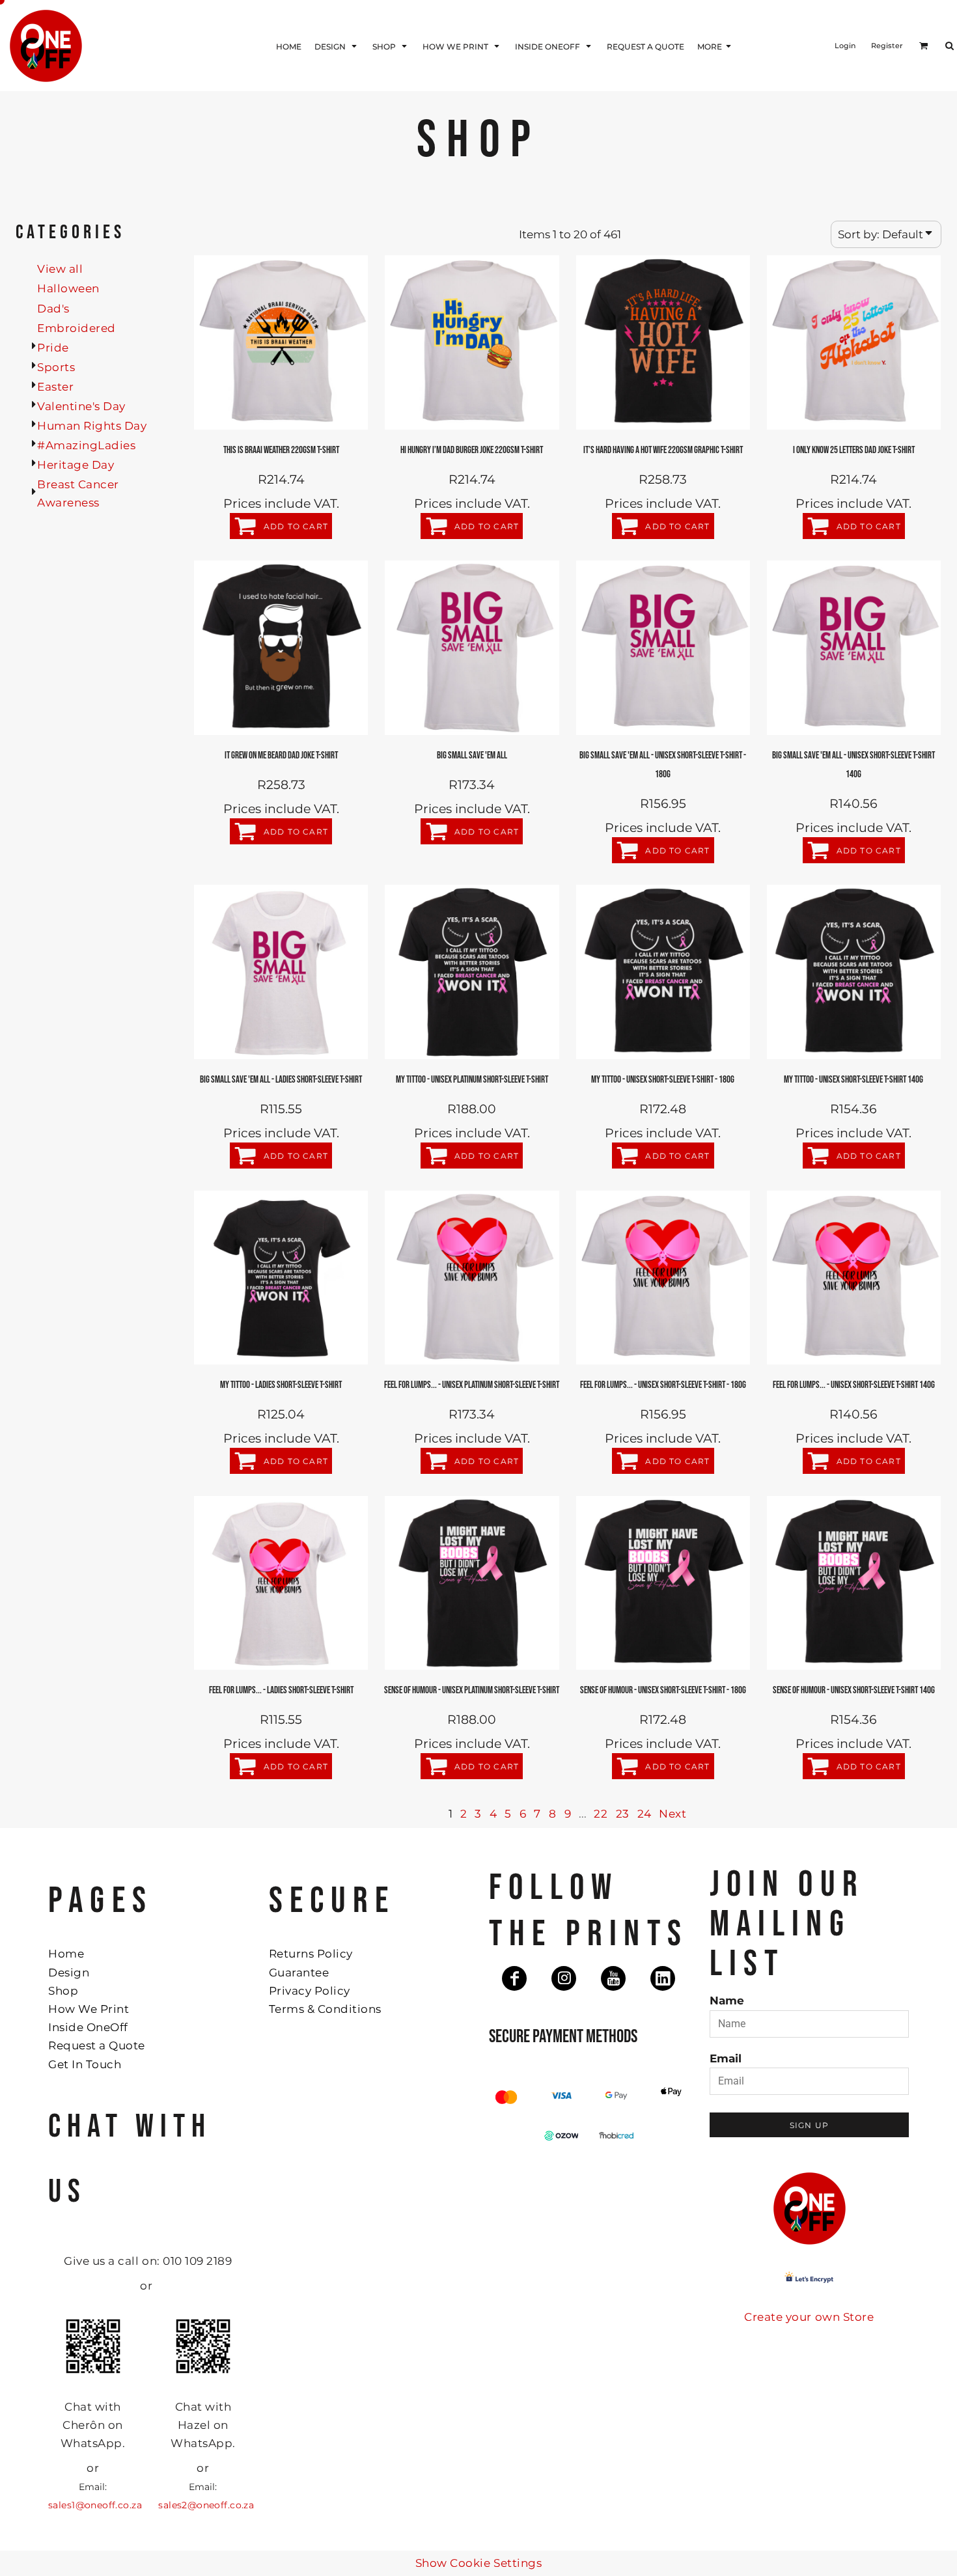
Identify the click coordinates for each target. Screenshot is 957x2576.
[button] (337, 46)
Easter (55, 387)
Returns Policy (311, 1954)
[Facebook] (514, 1978)
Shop (63, 1991)
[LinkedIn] (663, 1978)
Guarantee (299, 1973)
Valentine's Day (81, 406)
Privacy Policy (310, 1991)
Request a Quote (97, 2045)
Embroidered (76, 328)
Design (69, 1973)
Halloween (68, 288)
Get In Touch (85, 2064)
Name (727, 2001)
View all (60, 269)
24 (645, 1814)
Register (887, 46)
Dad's (53, 309)
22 (601, 1814)
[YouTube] (613, 1978)
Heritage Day (76, 465)
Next (673, 1814)
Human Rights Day (92, 426)
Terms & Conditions (325, 2009)
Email (726, 2058)
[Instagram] (564, 1978)
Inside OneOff (88, 2027)
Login (845, 46)
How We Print (89, 2009)
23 (623, 1814)
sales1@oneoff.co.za (95, 2505)
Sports (56, 367)
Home (66, 1954)
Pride (53, 348)
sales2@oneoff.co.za (206, 2505)
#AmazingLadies (86, 445)
